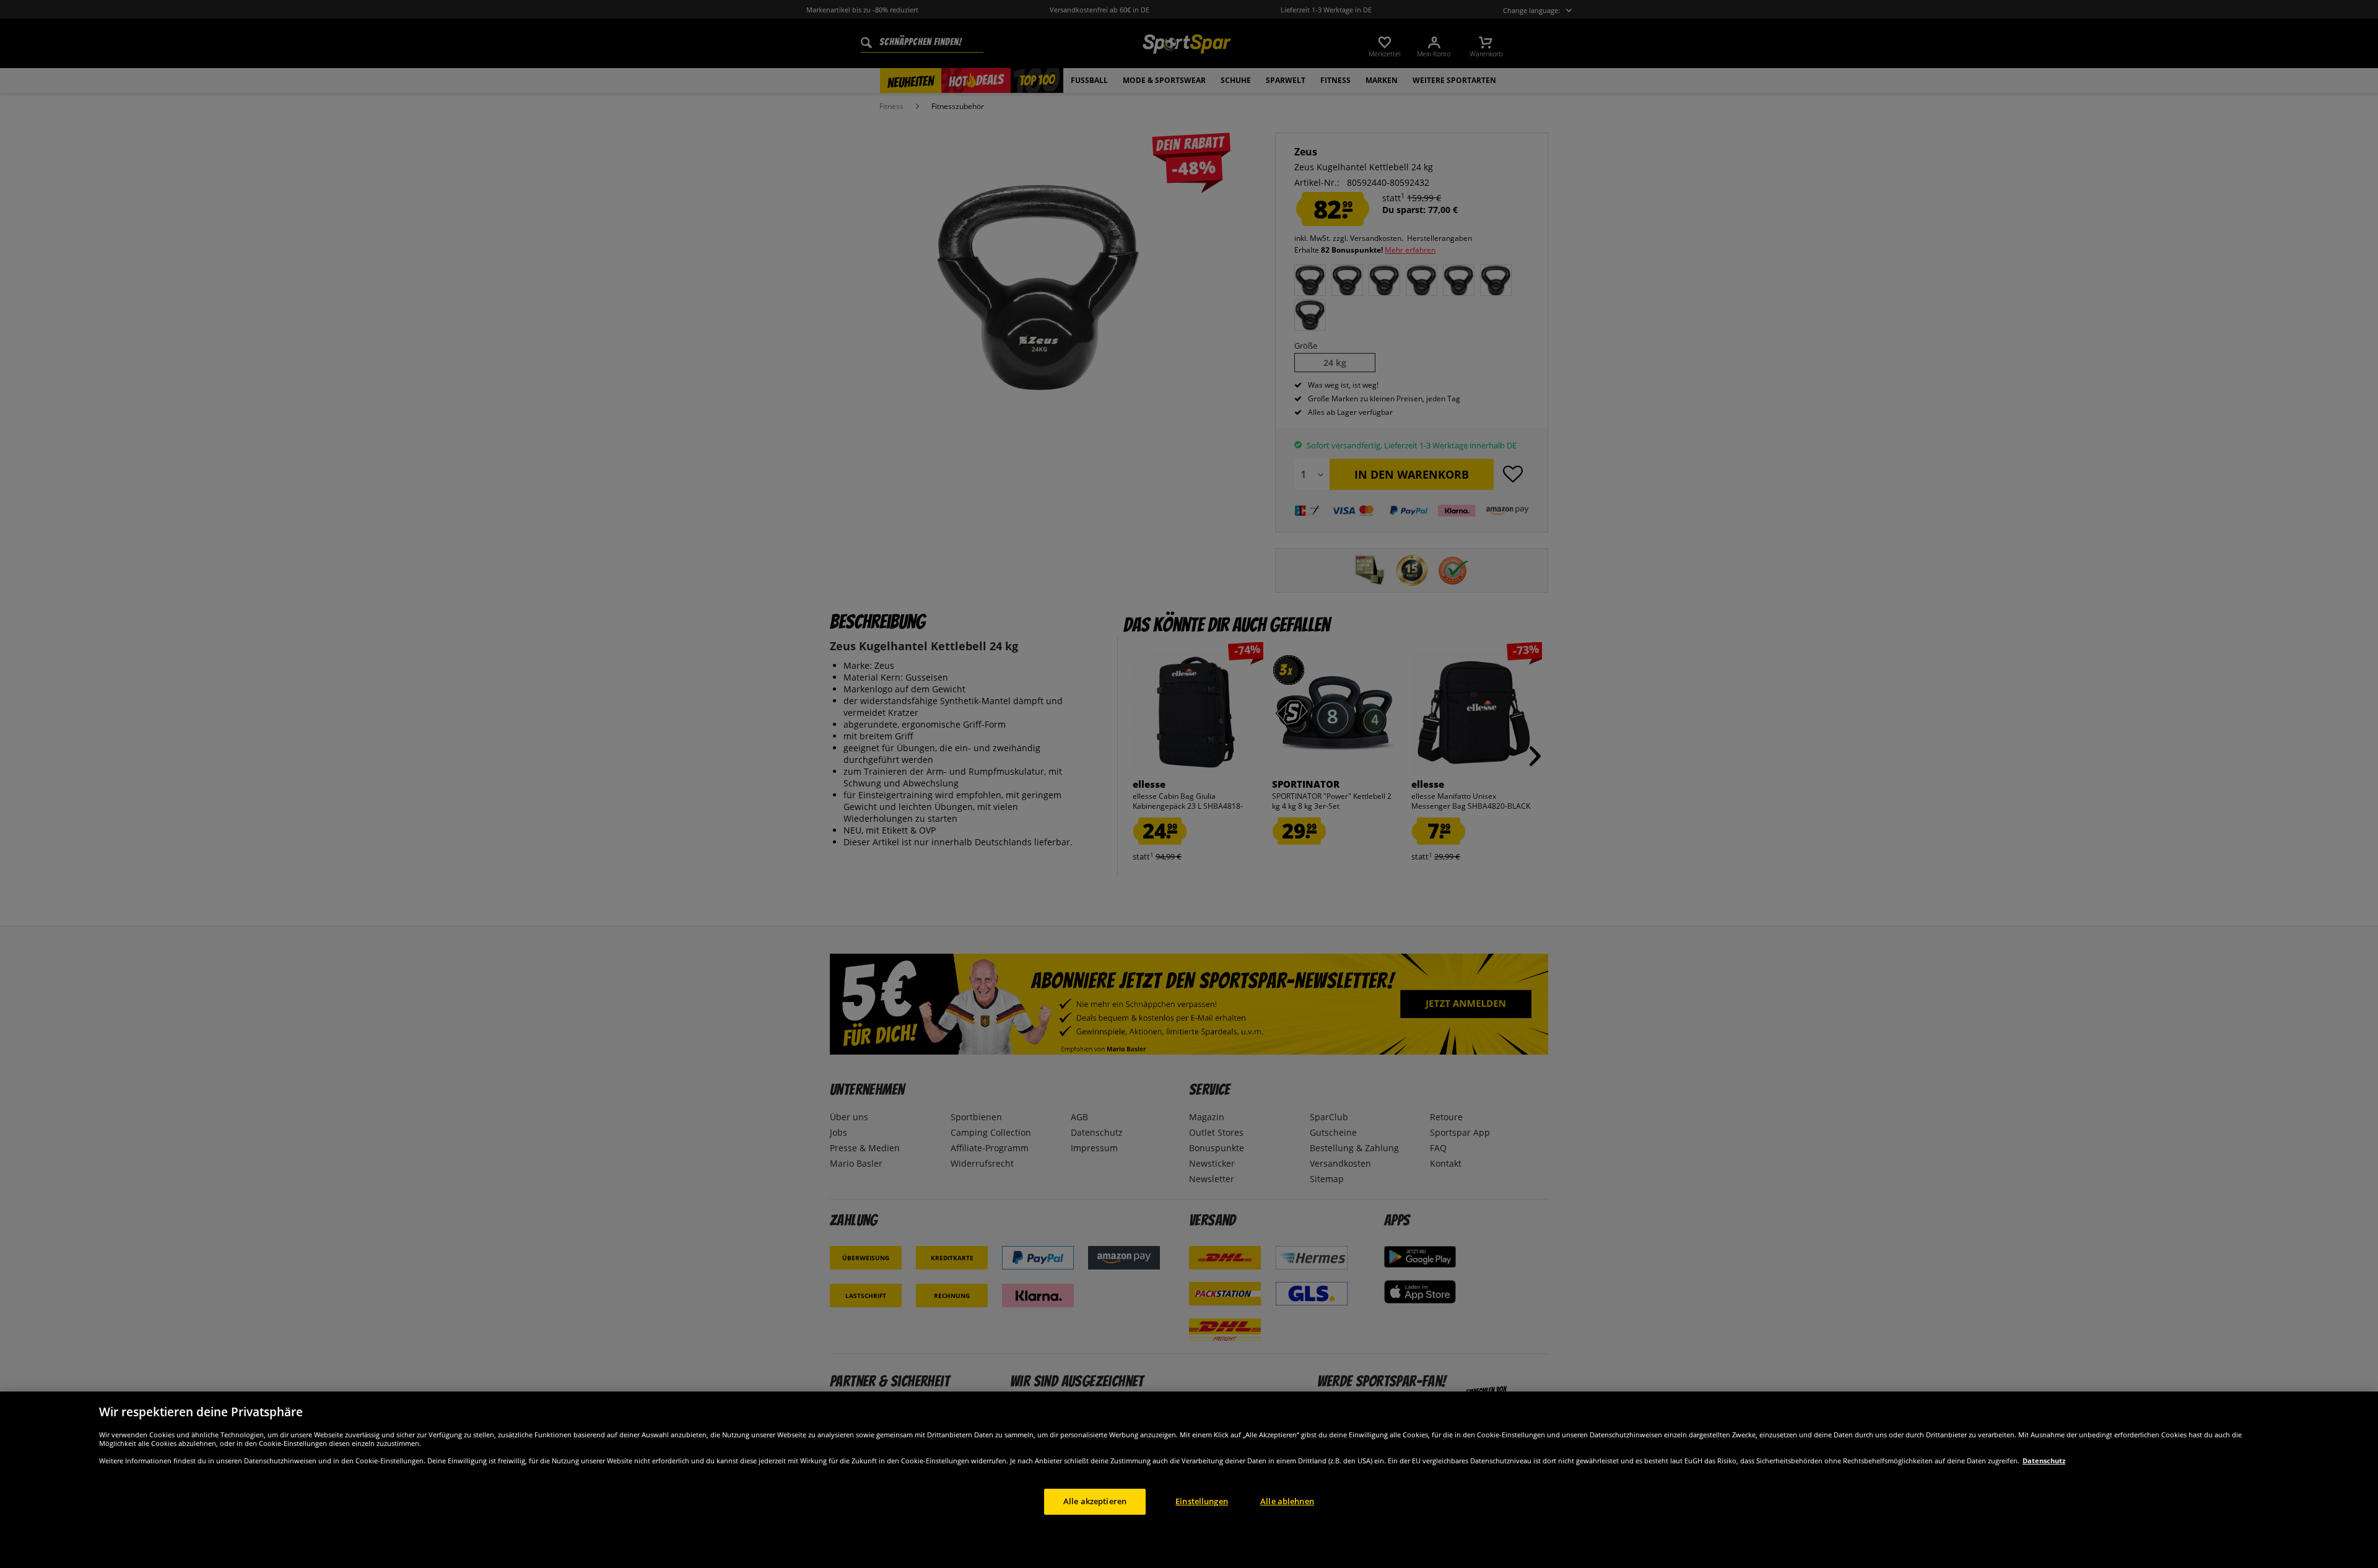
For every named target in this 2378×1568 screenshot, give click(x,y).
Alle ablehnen (1287, 1501)
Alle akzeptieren (1095, 1501)
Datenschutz (2044, 1461)
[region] (1189, 1480)
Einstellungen (1202, 1501)
